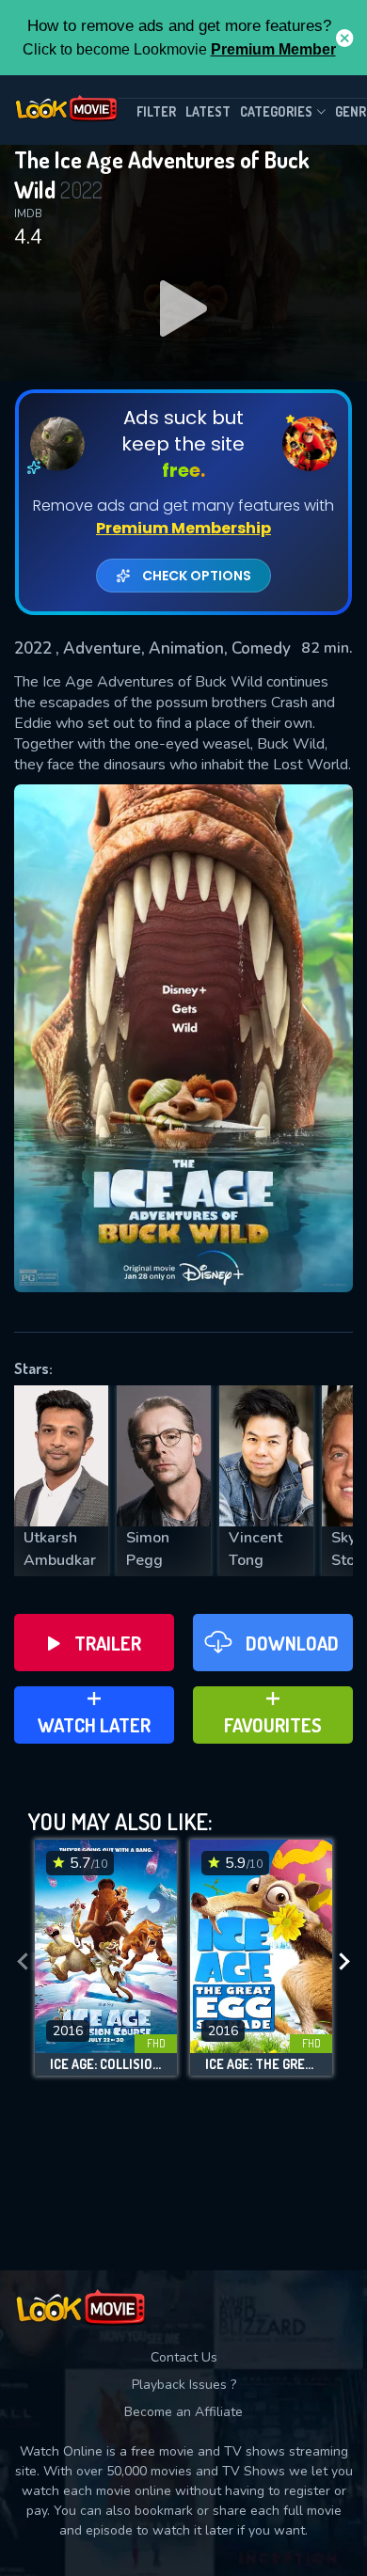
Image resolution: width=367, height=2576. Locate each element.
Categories (276, 111)
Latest (208, 111)
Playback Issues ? (184, 2385)
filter (156, 111)
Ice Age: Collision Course (106, 2064)
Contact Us (184, 2357)
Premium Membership (183, 528)
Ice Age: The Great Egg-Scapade (261, 2064)
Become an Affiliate (183, 2412)
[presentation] (23, 1962)
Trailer (108, 1643)
